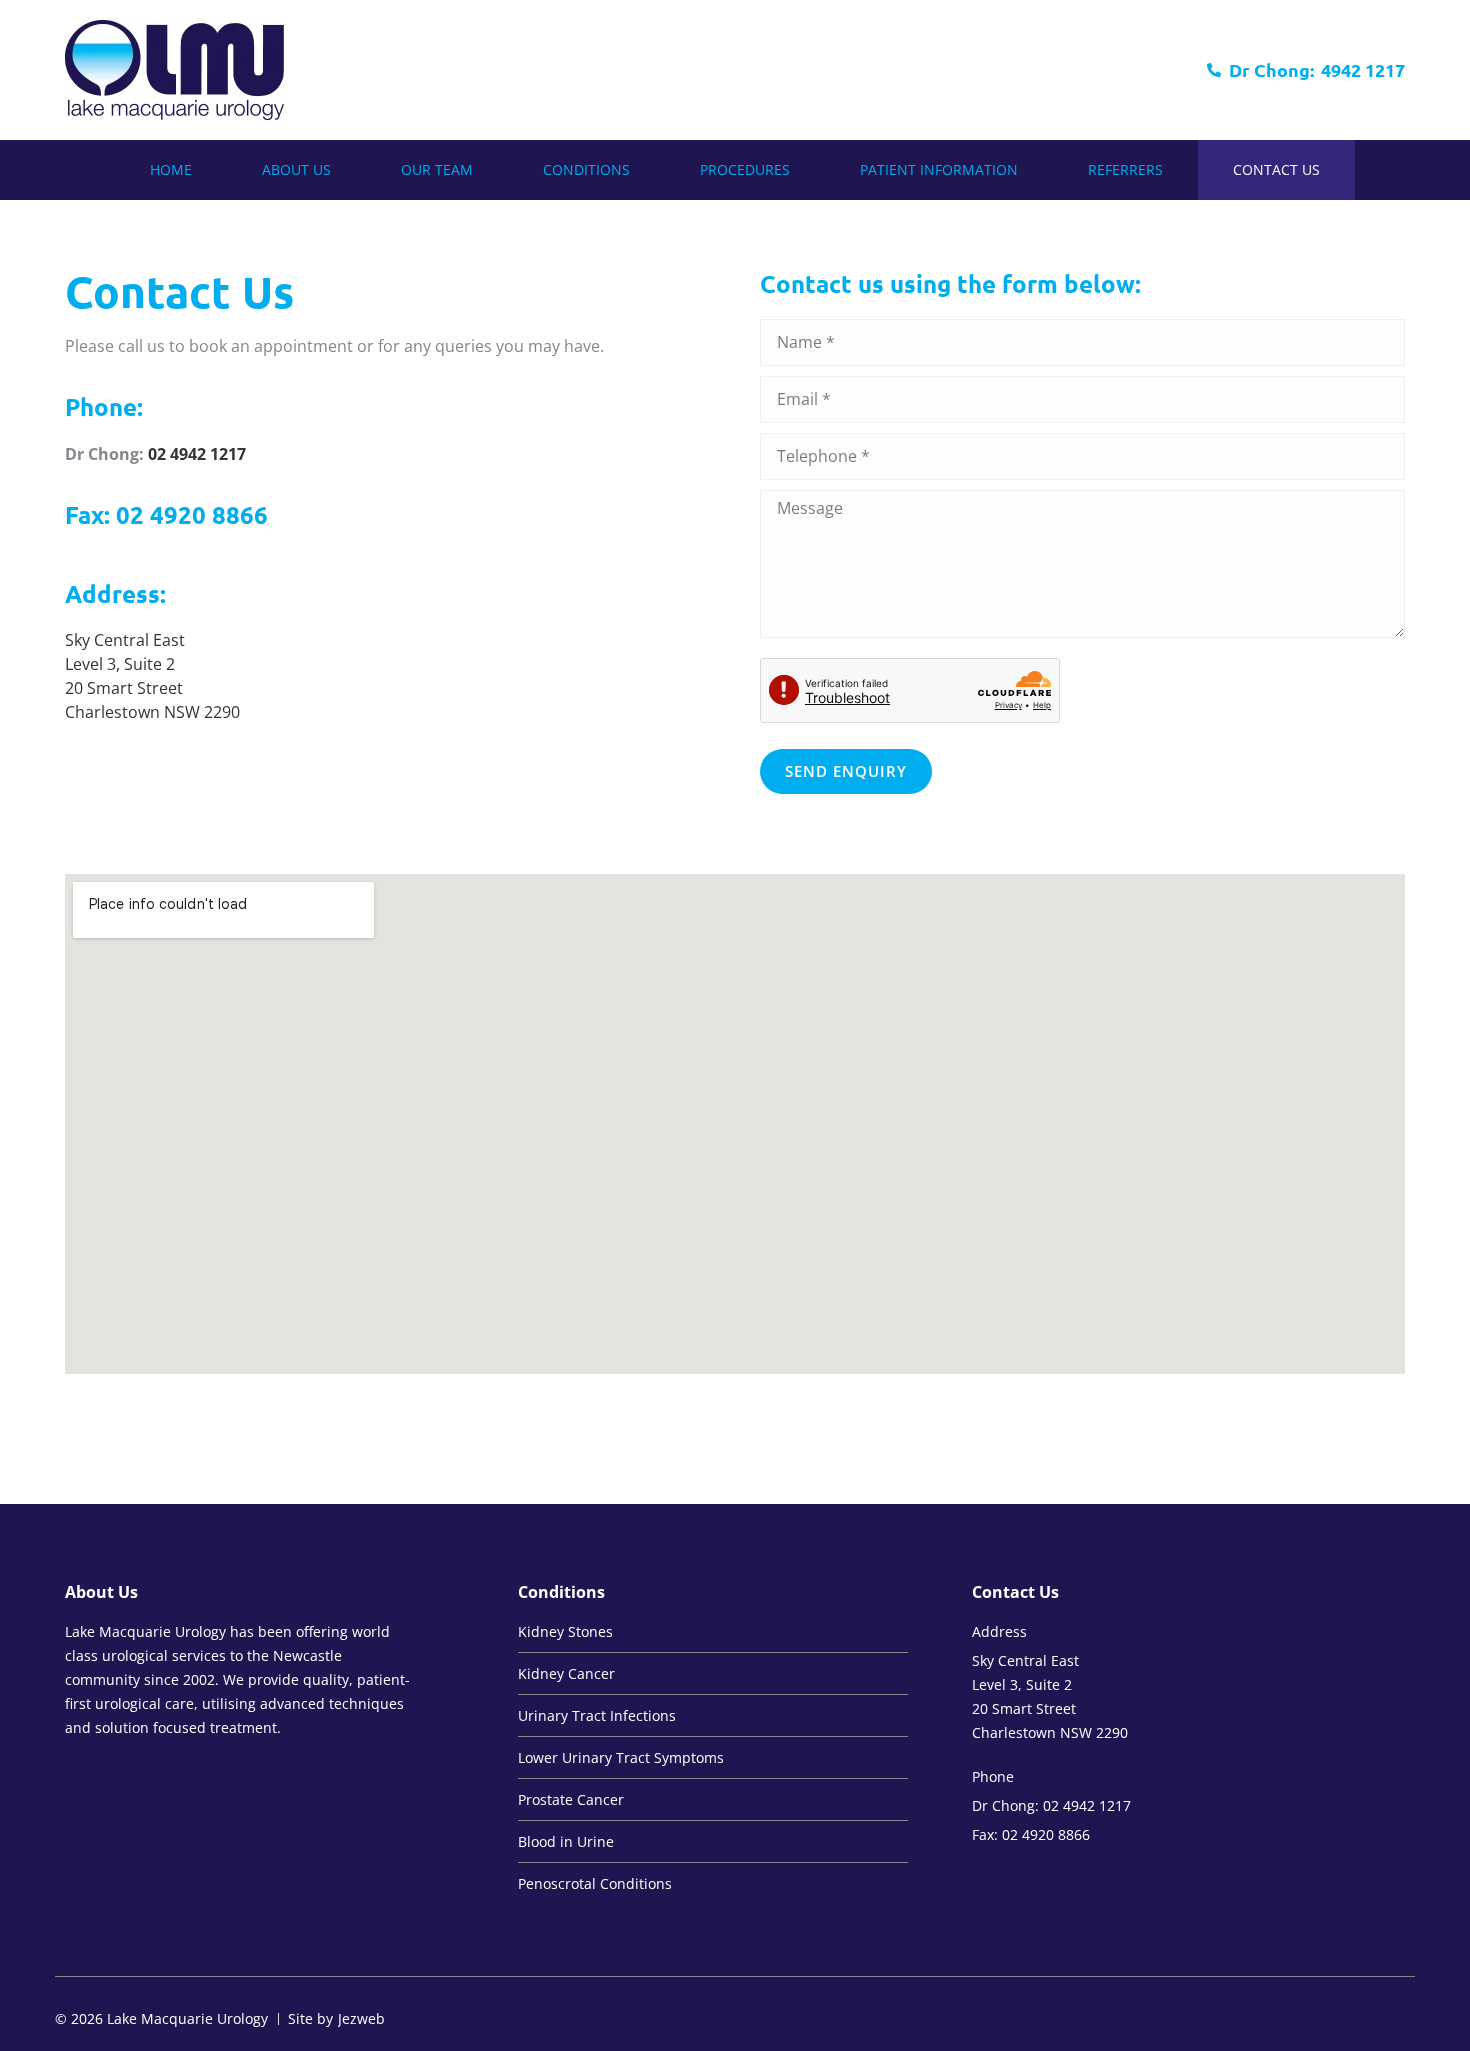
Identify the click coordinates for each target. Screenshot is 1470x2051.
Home (171, 169)
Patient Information (939, 169)
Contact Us (1276, 169)
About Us (296, 169)
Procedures (745, 169)
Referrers (1125, 169)
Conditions (586, 169)
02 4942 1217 (197, 454)
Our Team (437, 169)
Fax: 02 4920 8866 (166, 514)
